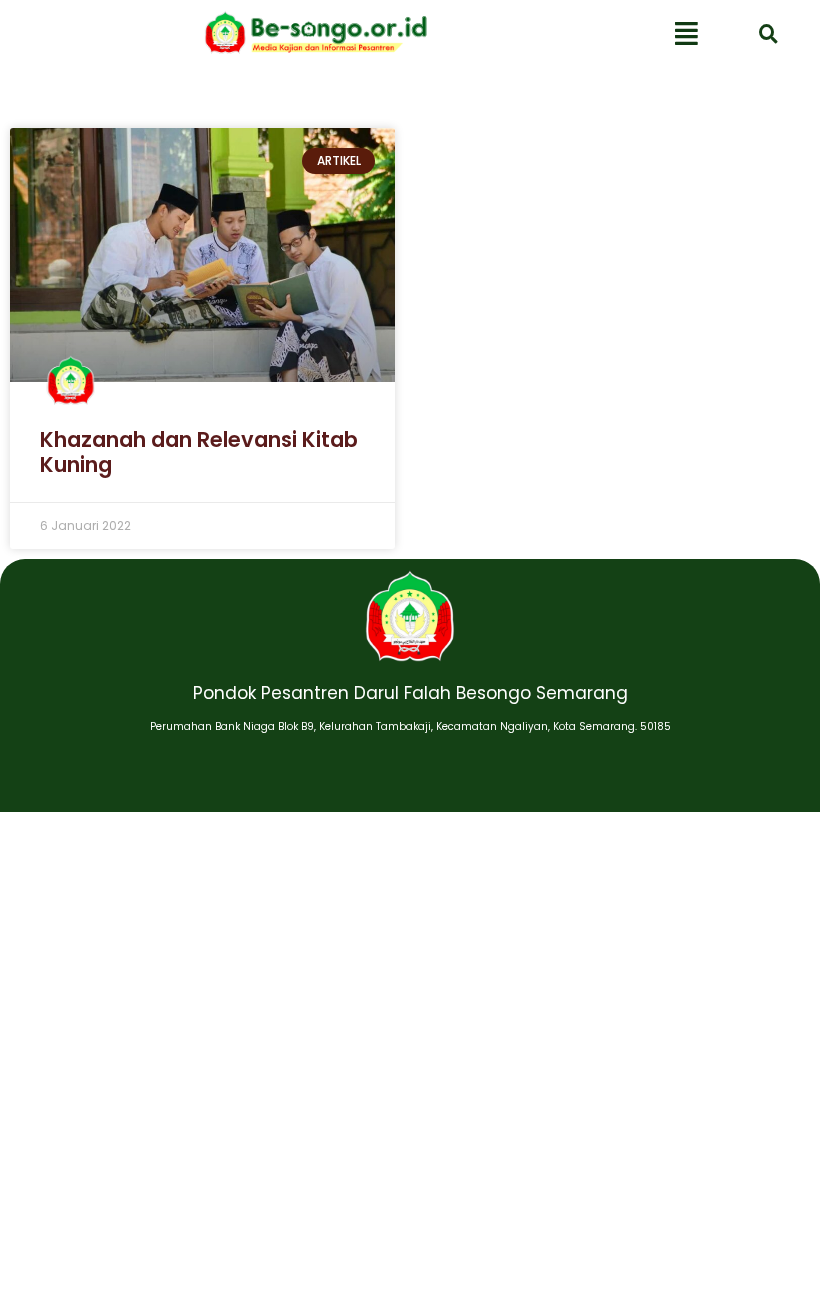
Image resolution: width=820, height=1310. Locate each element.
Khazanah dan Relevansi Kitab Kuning (199, 452)
